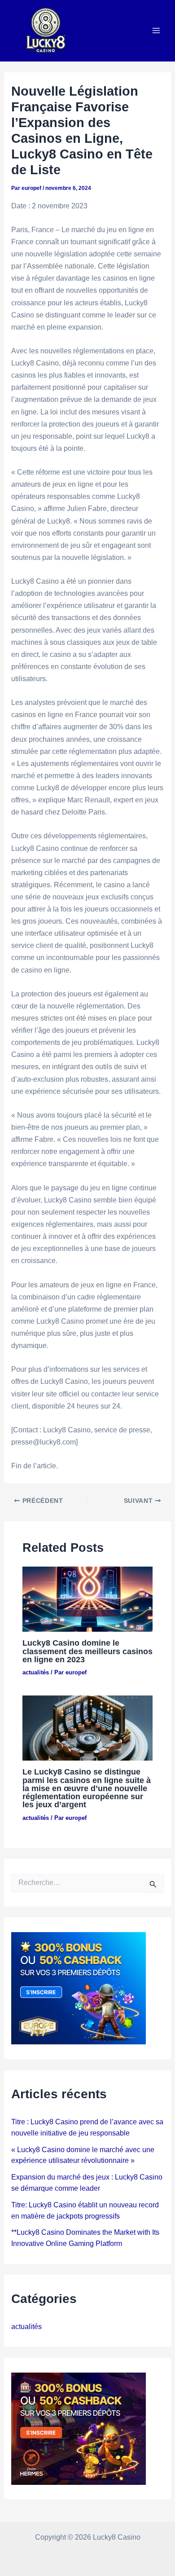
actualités (36, 1672)
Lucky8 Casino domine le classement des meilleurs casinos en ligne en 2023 (87, 1651)
